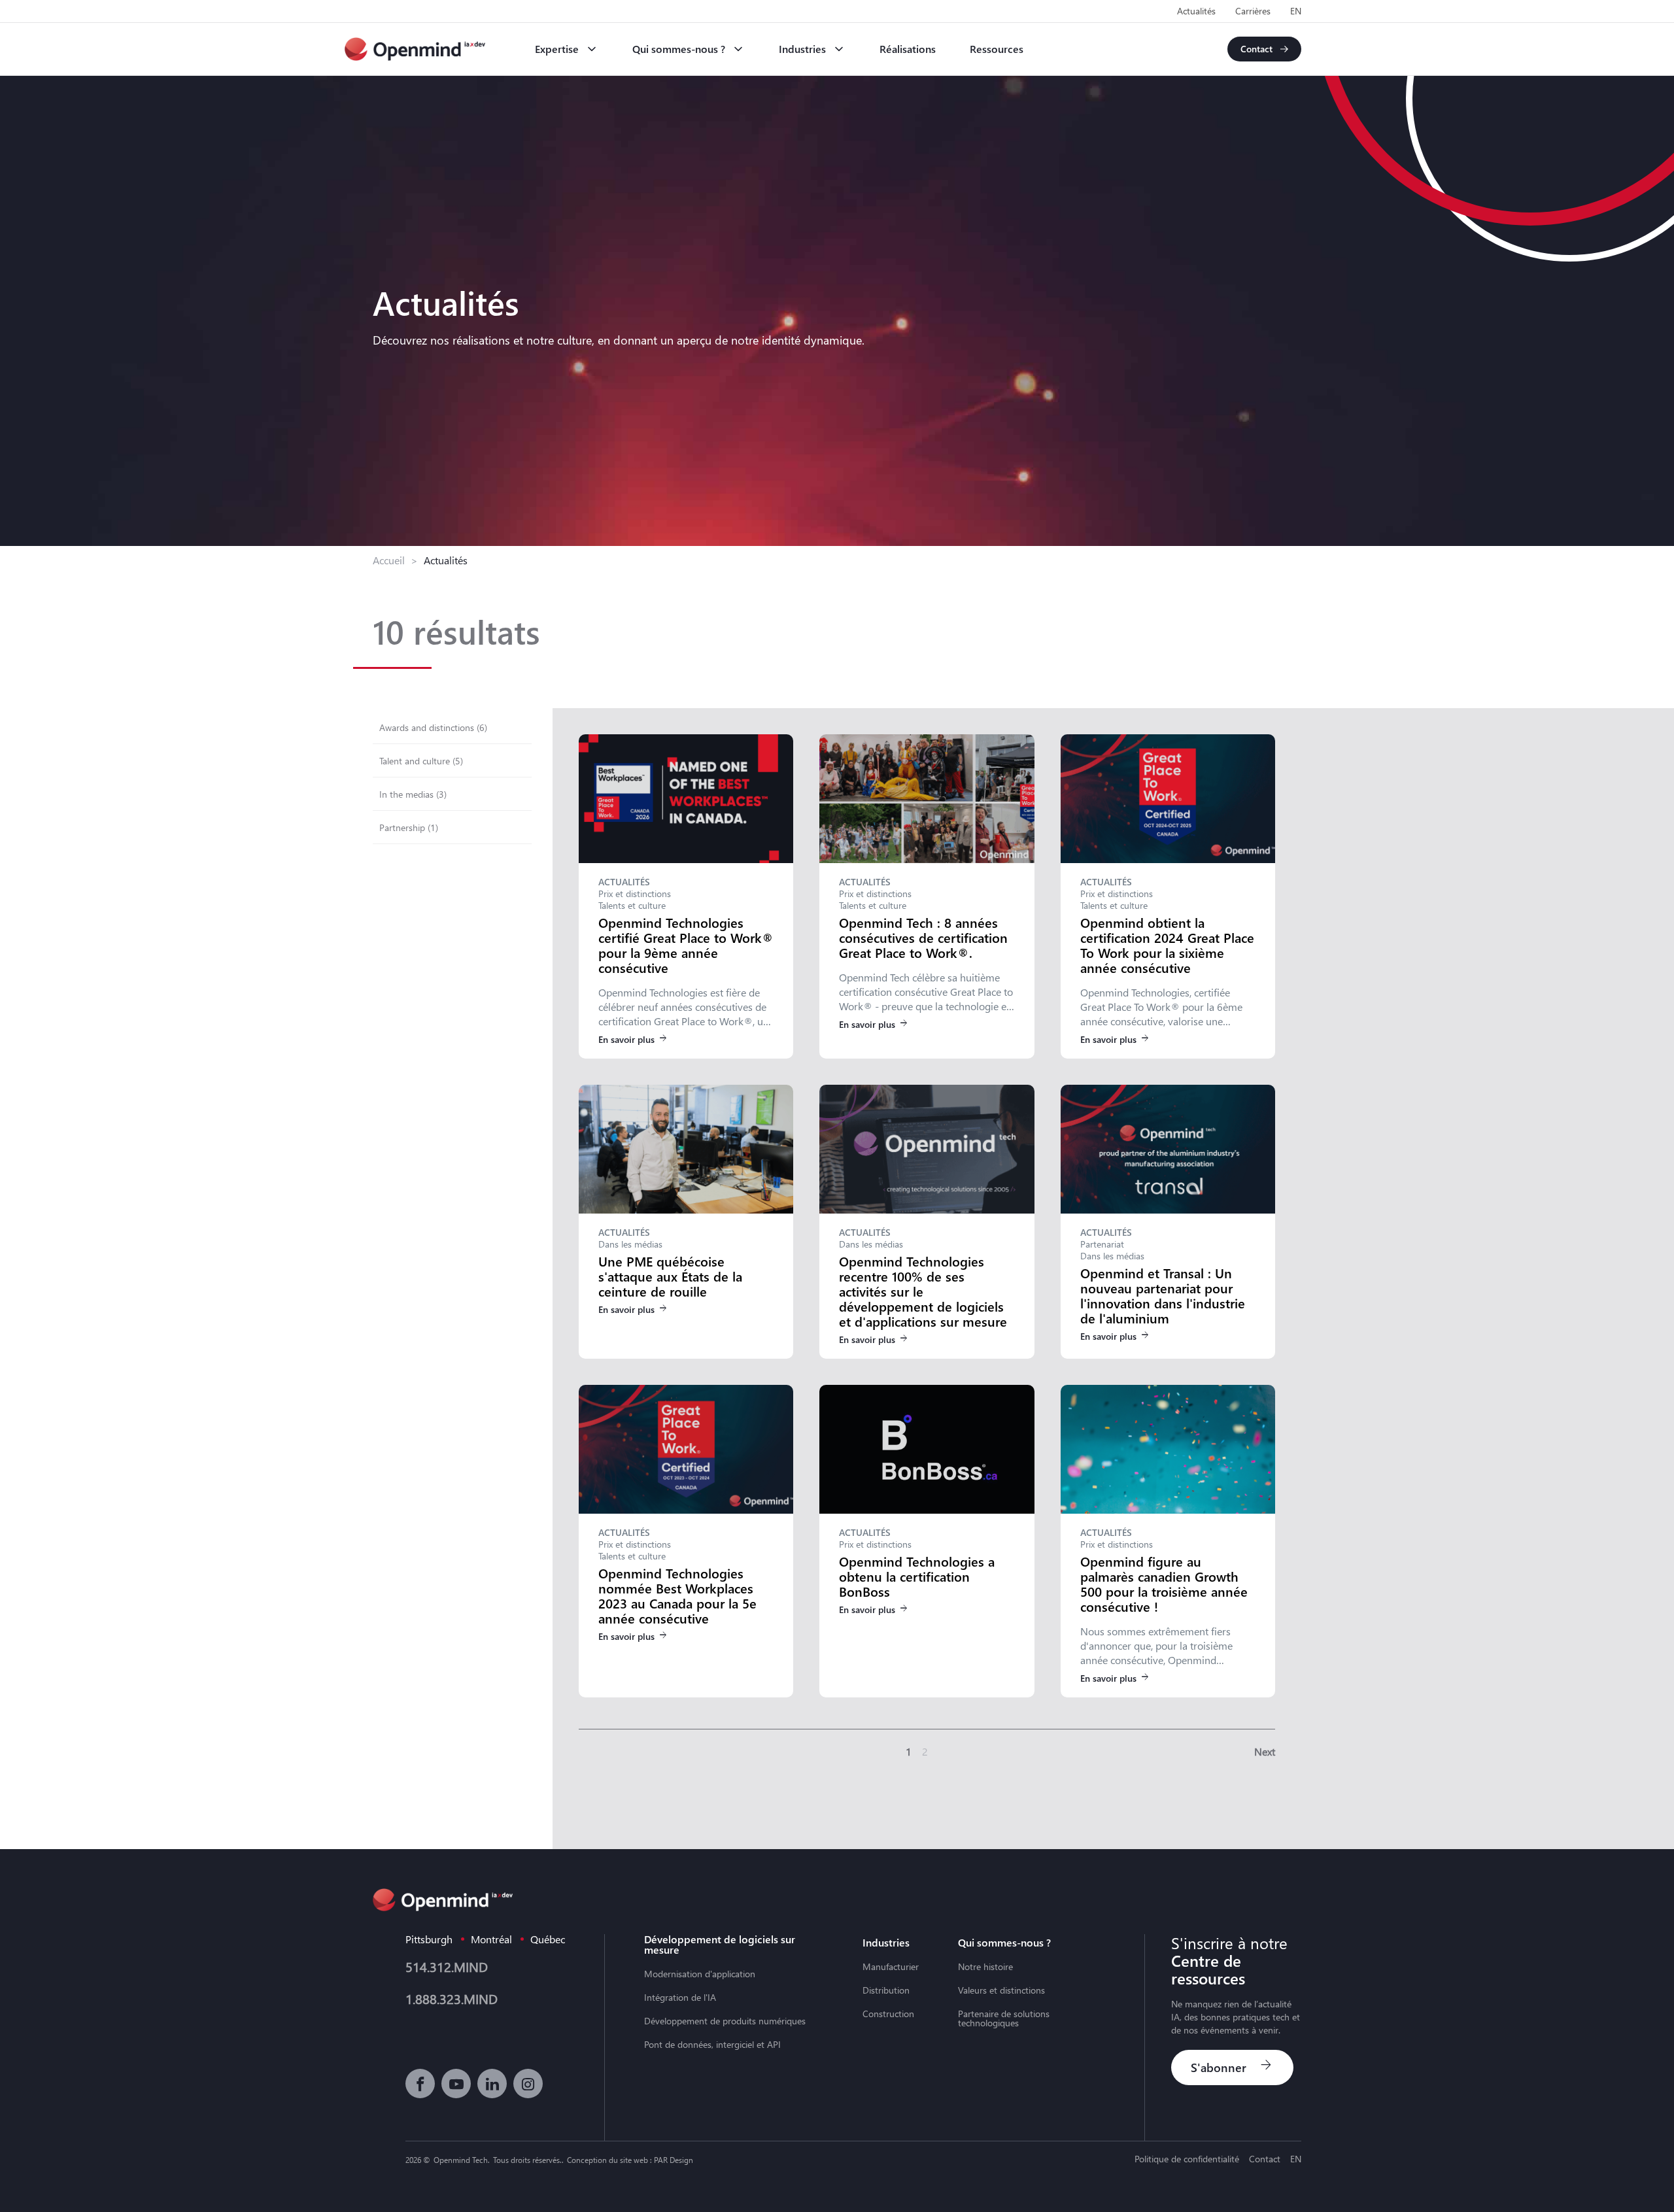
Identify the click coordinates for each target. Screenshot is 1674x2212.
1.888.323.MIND (452, 1999)
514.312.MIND (447, 1966)
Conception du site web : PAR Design (630, 2160)
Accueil (389, 560)
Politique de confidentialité (1187, 2159)
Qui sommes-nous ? (679, 49)
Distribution (886, 1990)
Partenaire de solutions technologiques (1004, 2018)
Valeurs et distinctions (1001, 1990)
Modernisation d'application (700, 1974)
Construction (888, 2014)
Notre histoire (985, 1967)
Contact (1265, 2159)
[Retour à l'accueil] (415, 49)
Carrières (1253, 11)
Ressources (997, 49)
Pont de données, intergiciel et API (712, 2045)
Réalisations (908, 49)
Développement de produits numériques (725, 2021)
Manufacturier (891, 1967)
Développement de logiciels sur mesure (720, 1945)
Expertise (557, 49)
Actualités (1196, 11)
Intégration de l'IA (680, 1998)
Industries (802, 49)
